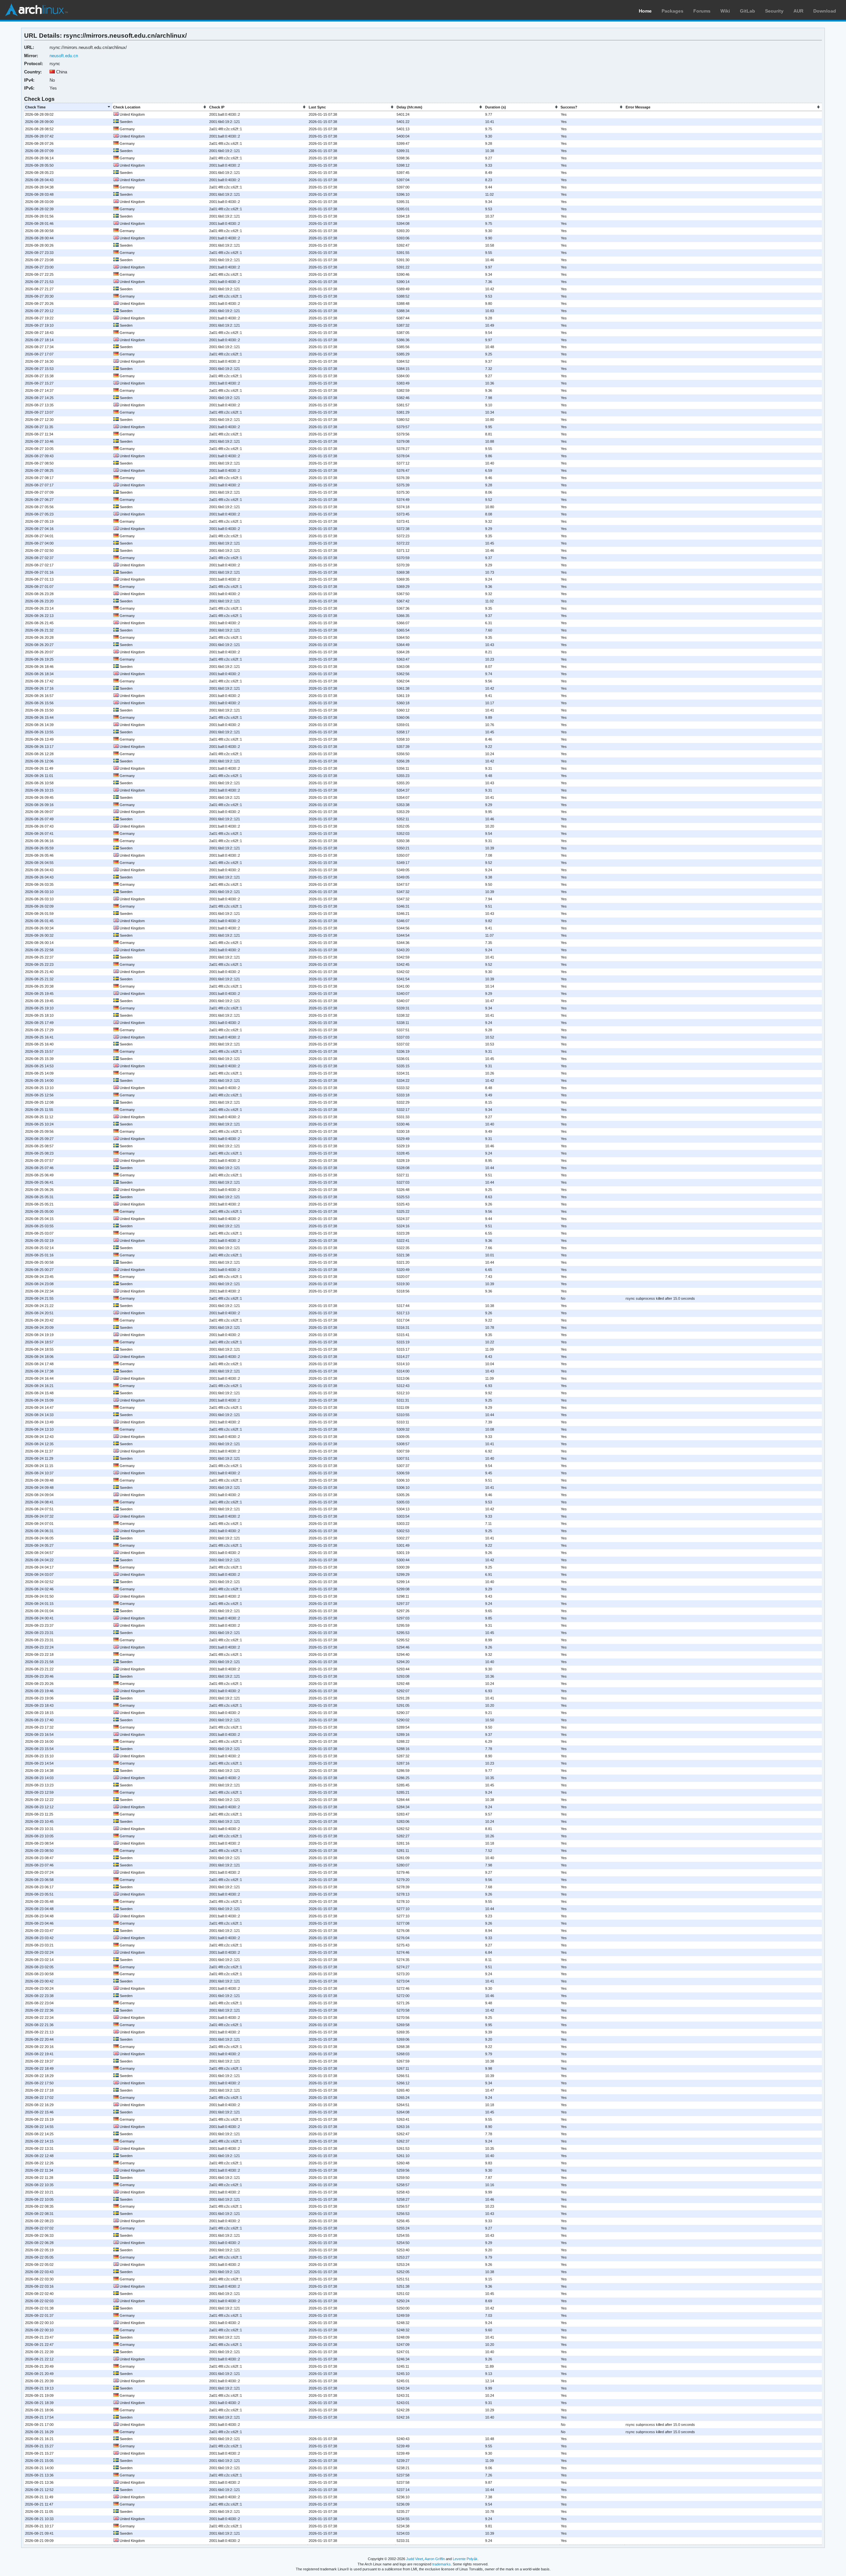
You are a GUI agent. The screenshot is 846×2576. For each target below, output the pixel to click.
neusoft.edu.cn (64, 56)
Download (825, 11)
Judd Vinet (415, 2559)
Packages (673, 11)
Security (774, 11)
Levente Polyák (465, 2559)
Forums (702, 11)
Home (645, 11)
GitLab (748, 11)
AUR (798, 11)
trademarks (442, 2564)
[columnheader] (68, 107)
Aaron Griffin (435, 2559)
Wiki (725, 11)
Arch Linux (36, 10)
